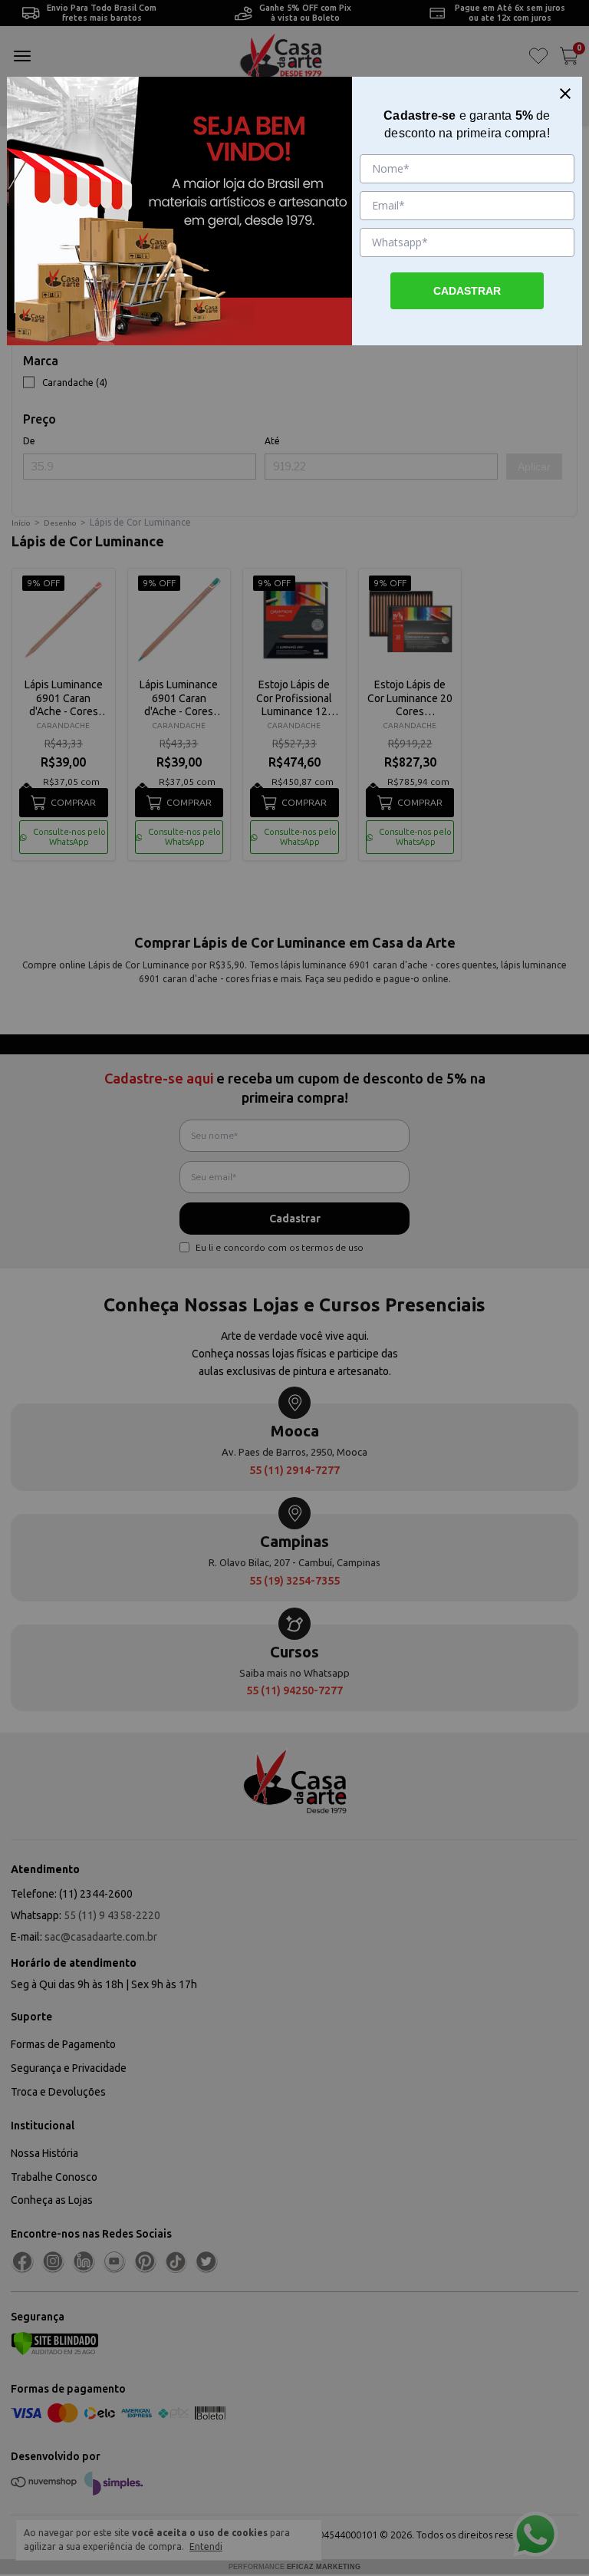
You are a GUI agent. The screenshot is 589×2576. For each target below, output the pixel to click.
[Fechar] (565, 94)
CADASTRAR (467, 291)
